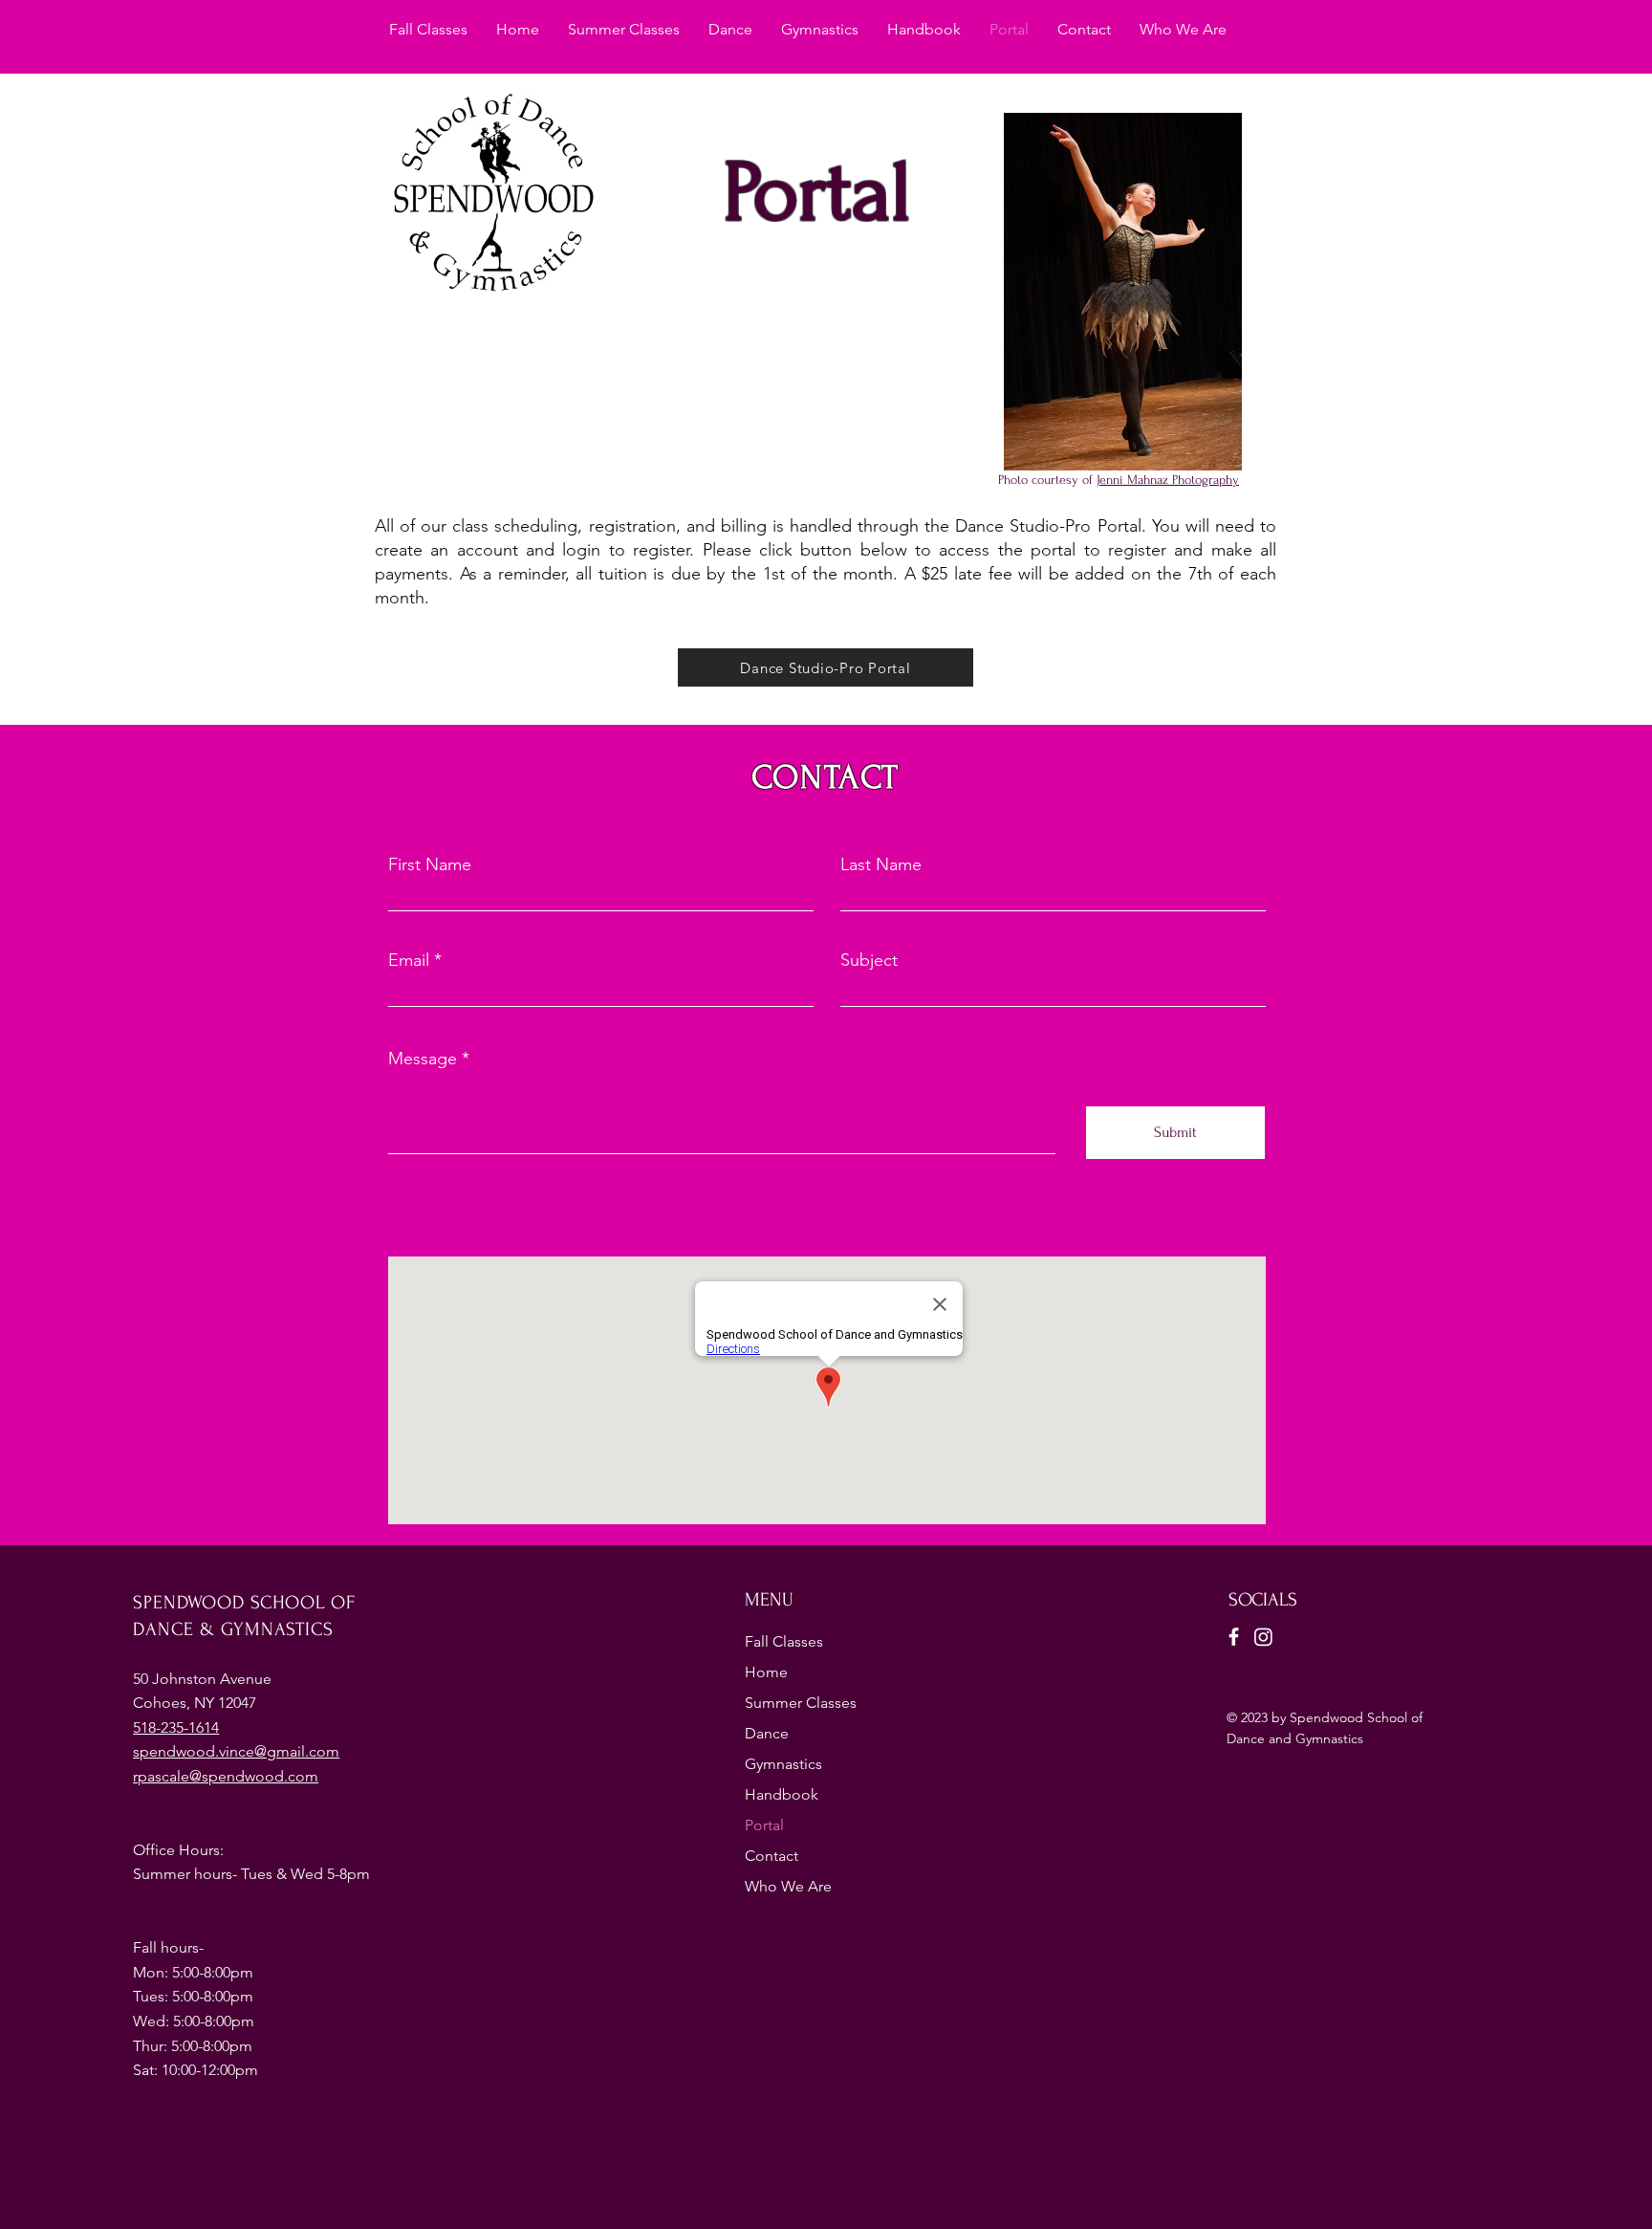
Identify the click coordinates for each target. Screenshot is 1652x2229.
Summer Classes (801, 1703)
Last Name (881, 864)
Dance (767, 1733)
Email (409, 960)
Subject (869, 960)
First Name (430, 864)
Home (766, 1672)
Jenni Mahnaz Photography (1168, 480)
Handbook (782, 1794)
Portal (764, 1825)
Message (423, 1059)
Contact (772, 1856)
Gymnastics (783, 1764)
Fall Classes (784, 1641)
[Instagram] (1263, 1637)
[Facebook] (1234, 1637)
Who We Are (788, 1886)
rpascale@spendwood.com (226, 1776)
